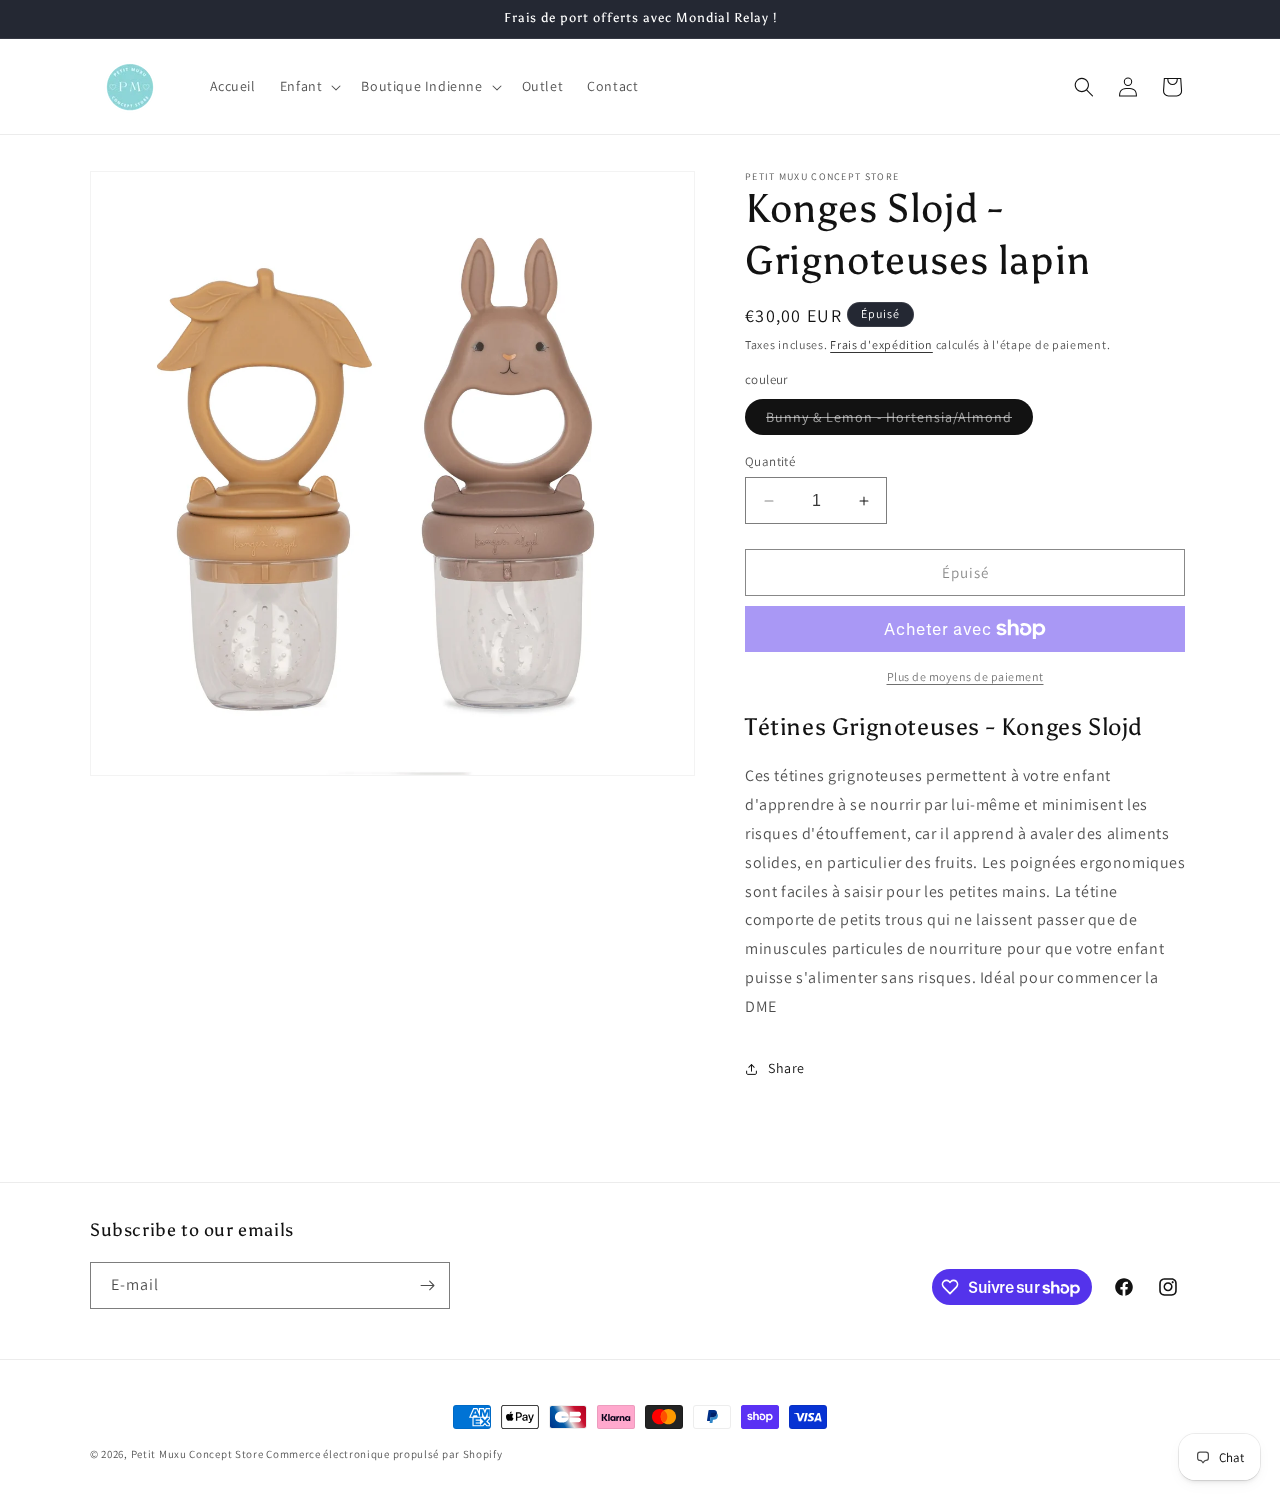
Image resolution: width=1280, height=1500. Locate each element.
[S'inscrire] (427, 1285)
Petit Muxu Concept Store (197, 1454)
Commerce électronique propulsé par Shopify (384, 1454)
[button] (309, 86)
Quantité (770, 461)
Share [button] (786, 1068)
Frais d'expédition (881, 344)
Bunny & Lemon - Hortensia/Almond (899, 421)
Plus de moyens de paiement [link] (965, 676)
